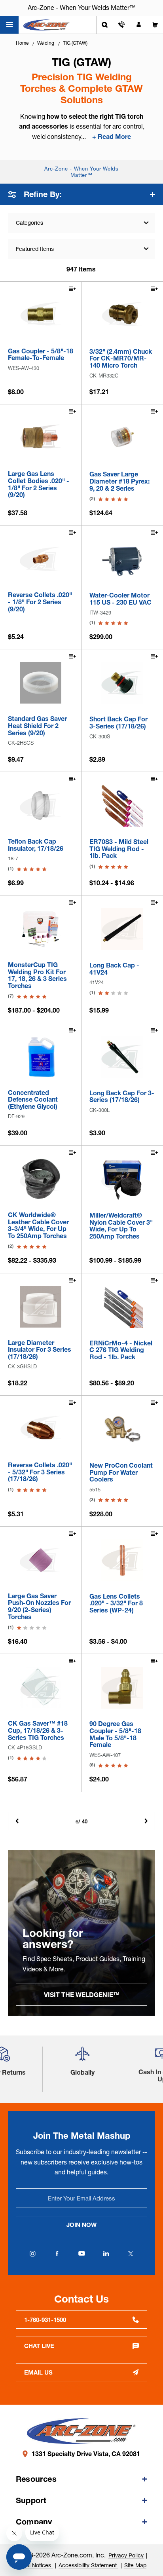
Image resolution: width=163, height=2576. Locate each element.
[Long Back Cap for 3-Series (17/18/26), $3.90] (122, 1057)
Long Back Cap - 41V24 (114, 969)
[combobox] (81, 249)
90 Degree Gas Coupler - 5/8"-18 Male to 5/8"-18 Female (115, 1734)
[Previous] (17, 1821)
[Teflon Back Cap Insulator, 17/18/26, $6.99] (41, 805)
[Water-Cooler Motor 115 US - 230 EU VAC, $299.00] (122, 559)
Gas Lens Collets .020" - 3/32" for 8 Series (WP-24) (116, 1604)
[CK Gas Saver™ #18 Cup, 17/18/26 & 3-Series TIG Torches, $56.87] (41, 1687)
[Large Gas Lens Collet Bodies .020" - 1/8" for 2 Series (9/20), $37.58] (41, 438)
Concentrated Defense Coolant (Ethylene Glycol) (33, 1100)
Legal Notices (35, 2565)
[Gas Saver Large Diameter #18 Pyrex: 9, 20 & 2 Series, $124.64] (122, 438)
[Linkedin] (106, 2254)
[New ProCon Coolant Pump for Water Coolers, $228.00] (122, 1429)
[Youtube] (81, 2254)
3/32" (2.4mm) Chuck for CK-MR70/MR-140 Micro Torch (121, 359)
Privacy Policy (126, 2555)
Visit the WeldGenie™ (82, 1995)
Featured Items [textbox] (35, 249)
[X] (131, 2254)
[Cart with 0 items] (155, 25)
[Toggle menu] (9, 25)
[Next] (146, 1821)
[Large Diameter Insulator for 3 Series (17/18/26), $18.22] (41, 1307)
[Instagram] (32, 2254)
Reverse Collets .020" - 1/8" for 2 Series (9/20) (40, 602)
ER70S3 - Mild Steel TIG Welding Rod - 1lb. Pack (119, 849)
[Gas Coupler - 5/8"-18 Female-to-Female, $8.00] (41, 315)
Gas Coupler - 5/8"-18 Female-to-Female (41, 355)
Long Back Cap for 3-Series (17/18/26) (122, 1097)
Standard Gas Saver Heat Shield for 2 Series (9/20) (37, 726)
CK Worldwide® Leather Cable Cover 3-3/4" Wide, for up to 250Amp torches (38, 1225)
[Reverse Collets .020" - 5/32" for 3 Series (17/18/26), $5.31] (41, 1429)
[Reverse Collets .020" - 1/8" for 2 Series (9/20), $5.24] (41, 559)
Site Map (135, 2565)
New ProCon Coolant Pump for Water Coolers (121, 1473)
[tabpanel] (81, 1933)
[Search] (105, 25)
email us (38, 2372)
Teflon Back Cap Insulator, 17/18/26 (36, 845)
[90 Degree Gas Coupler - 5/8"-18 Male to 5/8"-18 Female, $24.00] (122, 1688)
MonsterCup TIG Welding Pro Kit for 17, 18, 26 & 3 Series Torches (37, 975)
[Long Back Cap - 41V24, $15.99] (122, 929)
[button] (82, 2057)
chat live (39, 2346)
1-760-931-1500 (45, 2320)
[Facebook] (57, 2254)
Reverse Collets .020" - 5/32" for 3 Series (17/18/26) (40, 1472)
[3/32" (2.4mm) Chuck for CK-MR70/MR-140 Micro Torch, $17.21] (122, 315)
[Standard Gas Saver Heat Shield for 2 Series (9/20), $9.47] (41, 683)
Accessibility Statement (88, 2565)
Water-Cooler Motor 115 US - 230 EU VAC (120, 599)
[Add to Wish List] (72, 290)
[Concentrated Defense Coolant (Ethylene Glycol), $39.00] (41, 1057)
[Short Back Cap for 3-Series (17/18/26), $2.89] (122, 683)
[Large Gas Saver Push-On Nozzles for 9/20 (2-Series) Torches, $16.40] (41, 1560)
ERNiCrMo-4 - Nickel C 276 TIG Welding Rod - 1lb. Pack (121, 1350)
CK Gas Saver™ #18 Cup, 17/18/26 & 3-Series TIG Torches (38, 1731)
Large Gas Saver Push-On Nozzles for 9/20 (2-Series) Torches (39, 1607)
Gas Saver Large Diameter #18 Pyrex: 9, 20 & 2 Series (119, 481)
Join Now (81, 2225)
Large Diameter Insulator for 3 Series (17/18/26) (40, 1350)
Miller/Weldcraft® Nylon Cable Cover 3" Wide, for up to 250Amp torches (121, 1226)
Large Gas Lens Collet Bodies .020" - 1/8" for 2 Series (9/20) (39, 484)
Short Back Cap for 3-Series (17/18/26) (118, 723)
